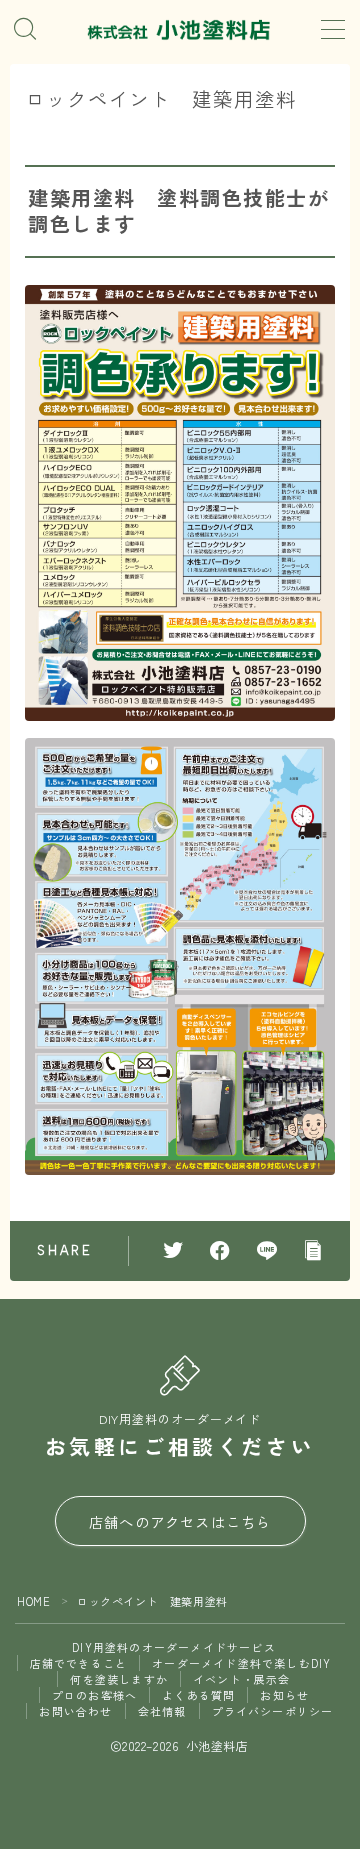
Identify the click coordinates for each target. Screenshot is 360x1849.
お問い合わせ (75, 1711)
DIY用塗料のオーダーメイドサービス (174, 1647)
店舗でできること (79, 1663)
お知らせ (284, 1695)
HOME (33, 1601)
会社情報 (162, 1711)
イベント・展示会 (242, 1679)
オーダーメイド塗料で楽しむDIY (241, 1663)
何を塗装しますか (119, 1679)
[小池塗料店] (180, 32)
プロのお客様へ (94, 1695)
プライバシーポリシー (273, 1711)
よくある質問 (198, 1695)
